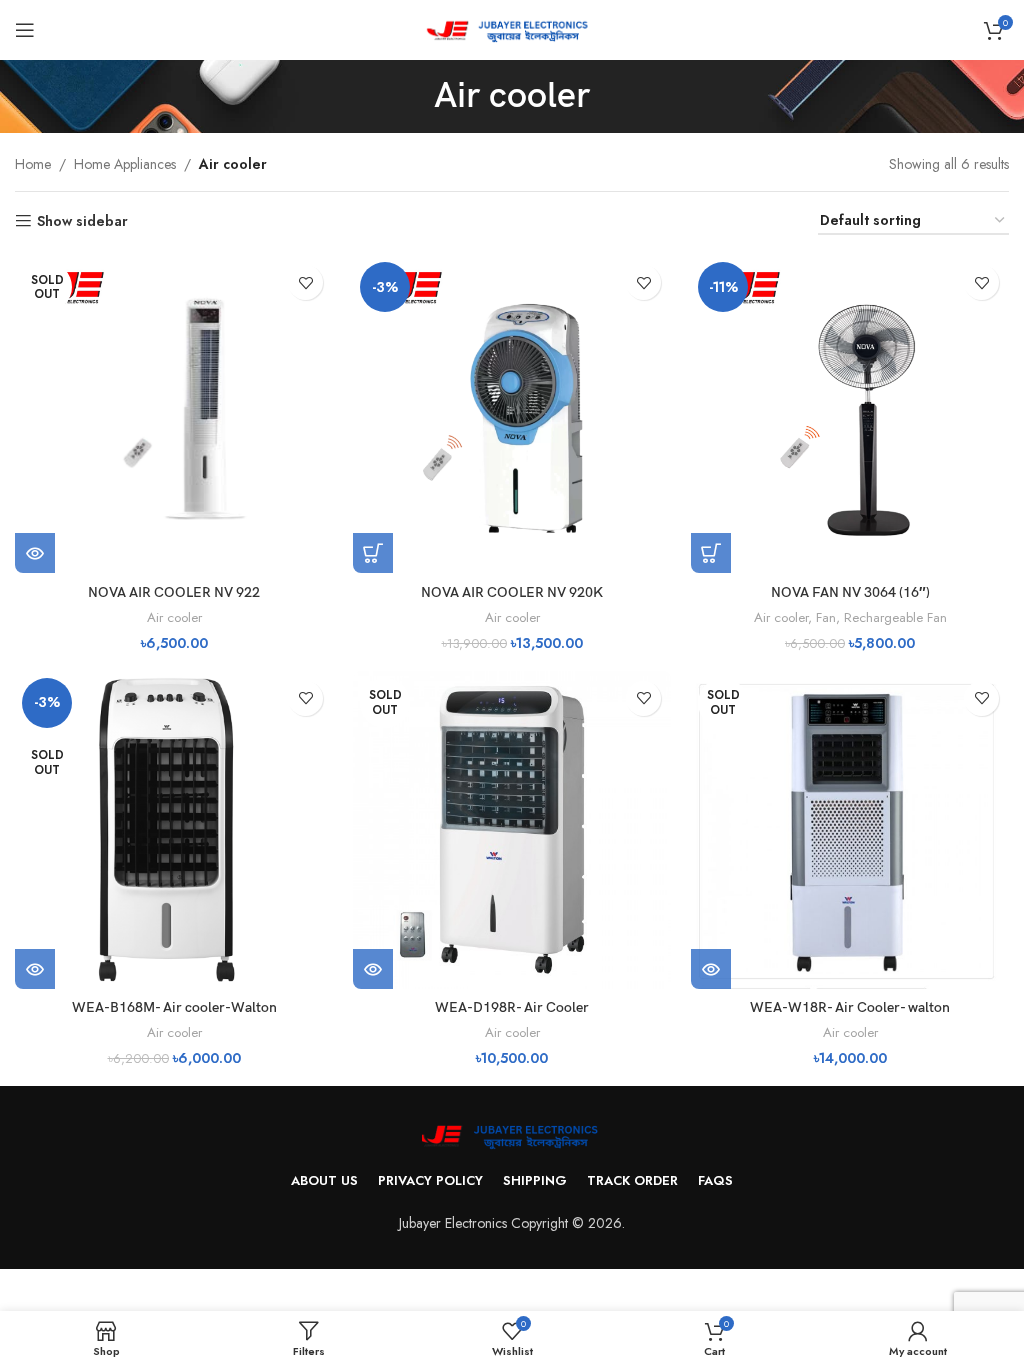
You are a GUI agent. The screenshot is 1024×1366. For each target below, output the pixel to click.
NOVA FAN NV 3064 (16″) (850, 592)
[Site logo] (512, 28)
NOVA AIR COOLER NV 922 (174, 592)
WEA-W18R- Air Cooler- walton (850, 1007)
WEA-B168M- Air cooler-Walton (174, 1007)
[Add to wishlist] (305, 282)
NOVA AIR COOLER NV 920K (512, 592)
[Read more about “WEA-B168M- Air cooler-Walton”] (35, 969)
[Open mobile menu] (25, 30)
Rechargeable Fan (895, 617)
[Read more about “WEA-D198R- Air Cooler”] (373, 969)
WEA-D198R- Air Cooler (512, 1007)
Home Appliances (125, 164)
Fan (826, 617)
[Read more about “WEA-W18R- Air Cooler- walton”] (711, 969)
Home (33, 164)
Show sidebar (82, 221)
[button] (373, 553)
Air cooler (174, 617)
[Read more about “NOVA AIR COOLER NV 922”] (35, 553)
